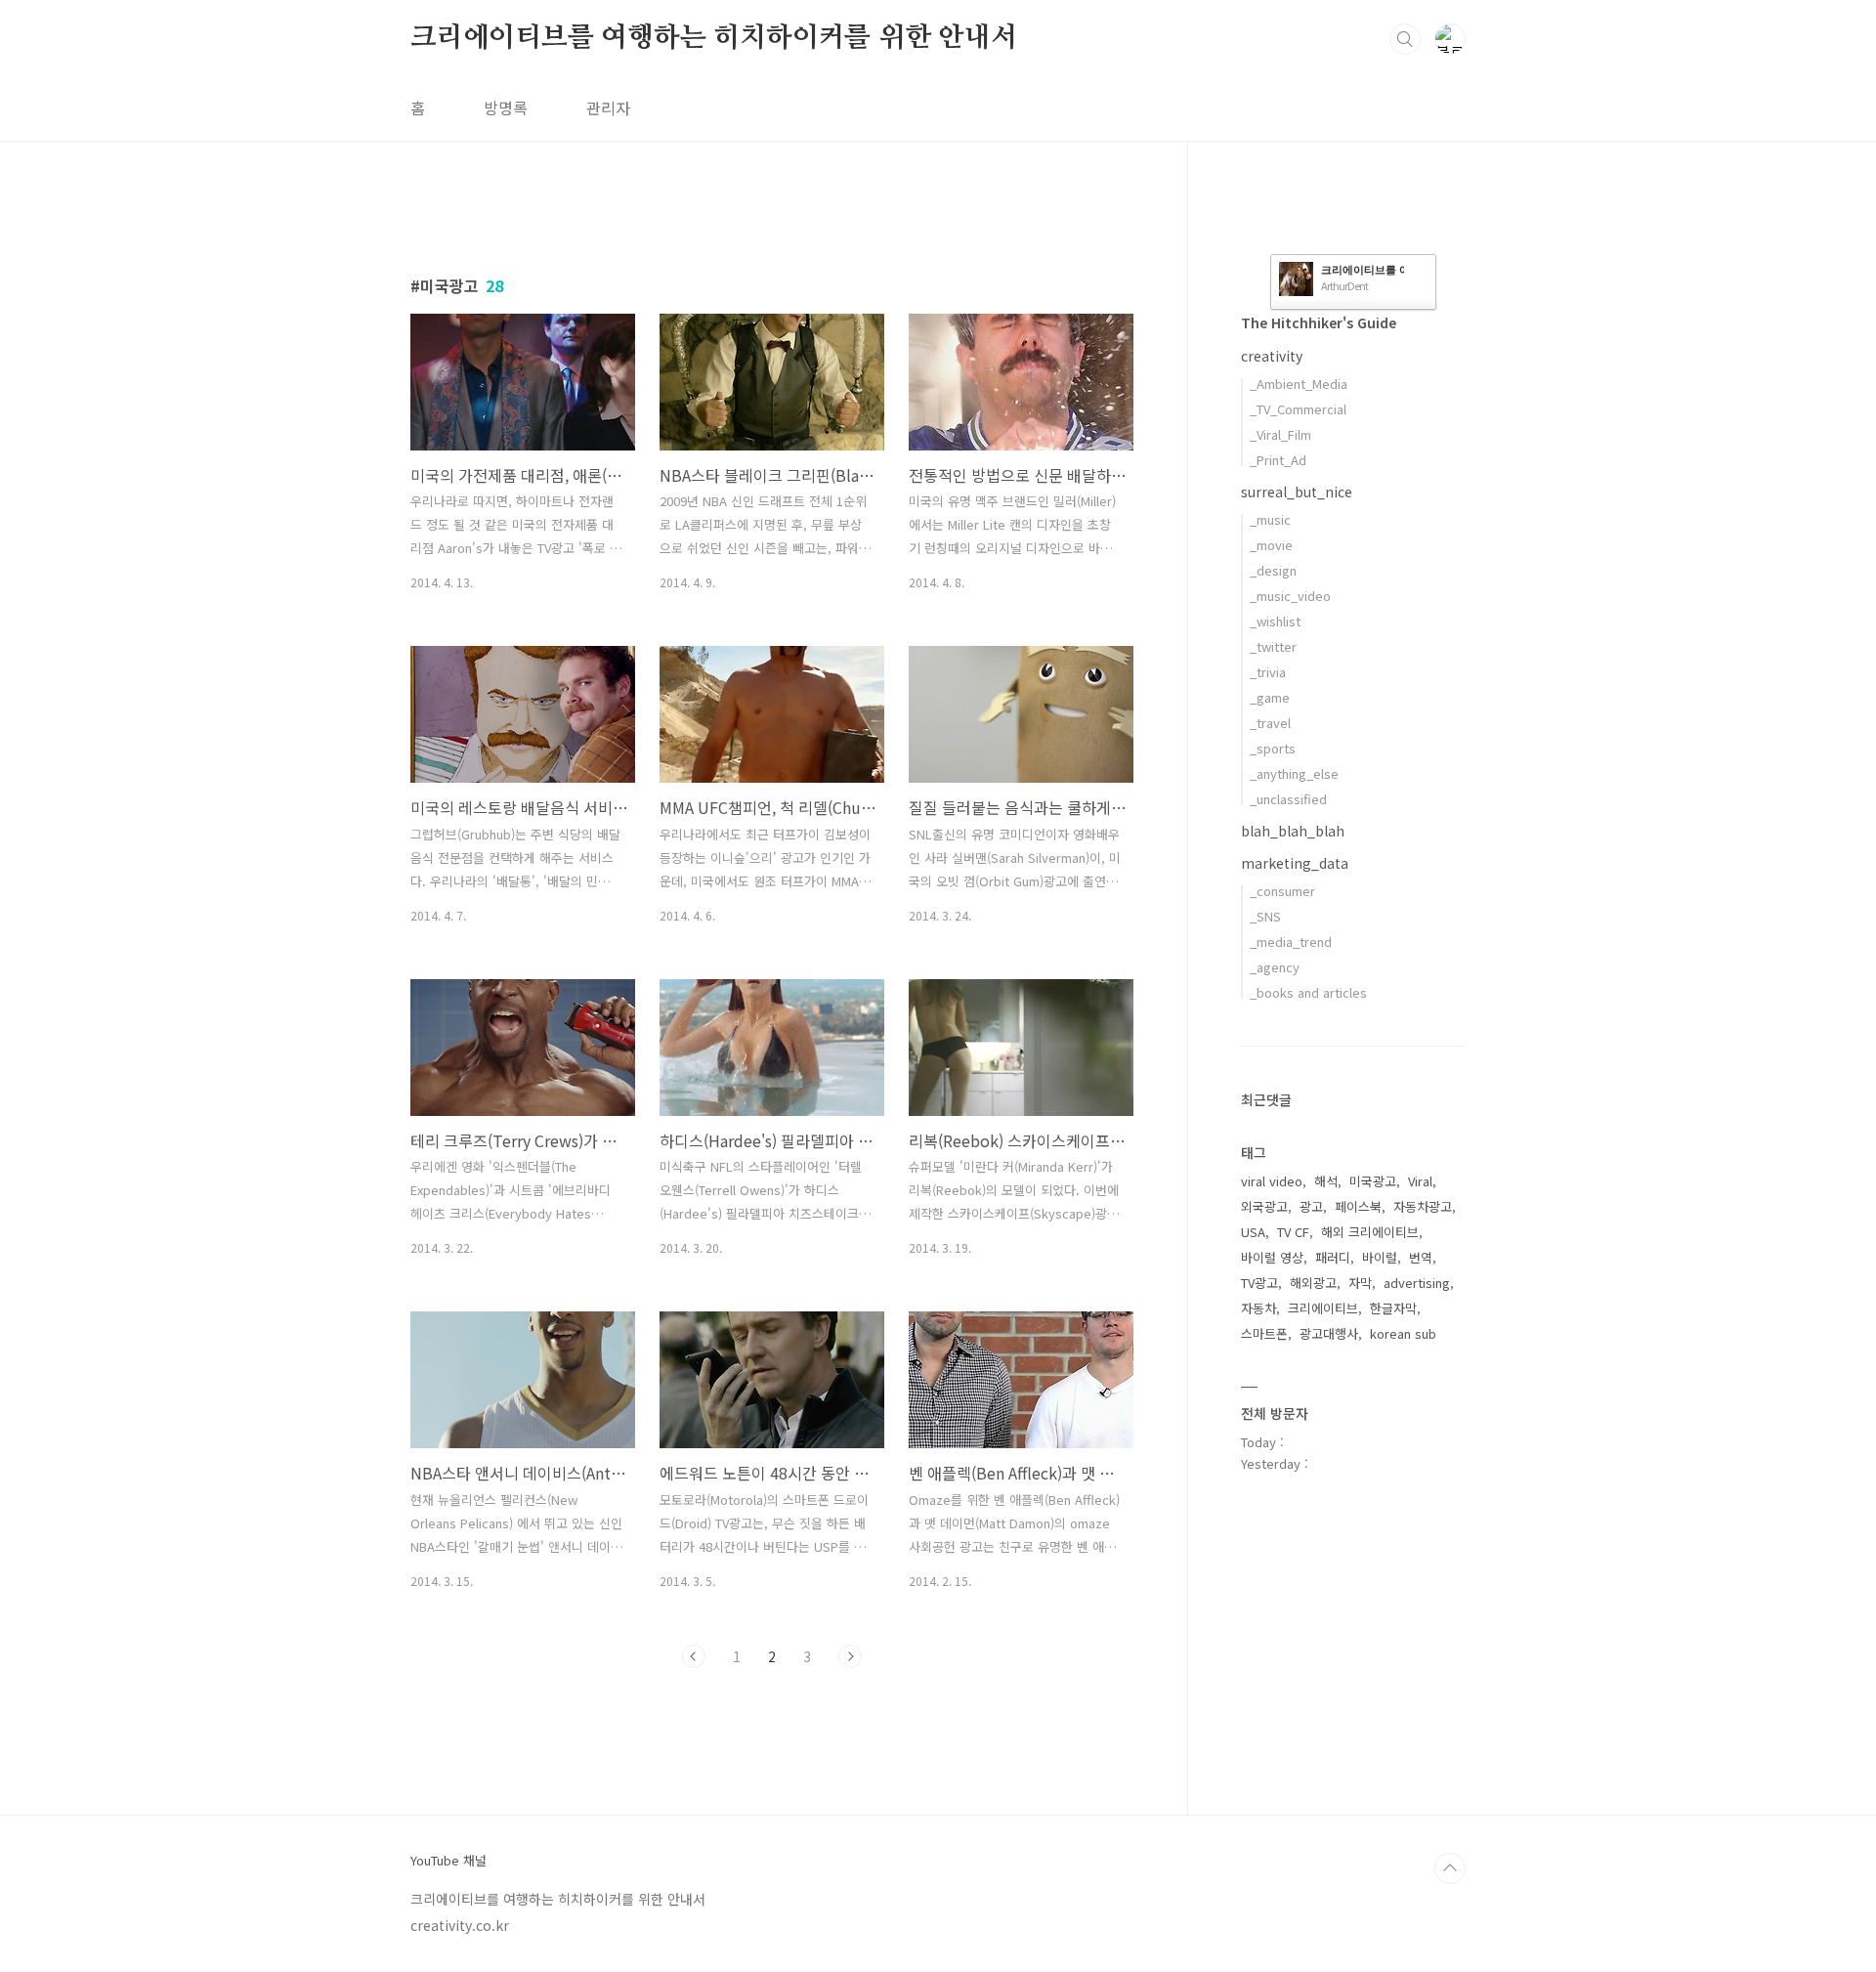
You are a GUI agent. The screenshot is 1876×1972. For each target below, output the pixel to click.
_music (1270, 519)
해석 (1326, 1181)
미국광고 (1373, 1181)
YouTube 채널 (448, 1861)
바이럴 (1380, 1257)
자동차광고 (1423, 1206)
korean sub (1403, 1333)
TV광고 (1259, 1283)
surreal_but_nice (1297, 492)
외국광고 (1264, 1206)
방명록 (506, 107)
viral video (1272, 1181)
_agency (1275, 967)
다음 (850, 1656)
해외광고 (1313, 1283)
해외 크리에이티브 (1370, 1232)
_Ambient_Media (1299, 384)
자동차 (1258, 1308)
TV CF (1293, 1232)
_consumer (1282, 891)
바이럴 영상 (1272, 1257)
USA (1253, 1232)
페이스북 (1358, 1206)
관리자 (608, 107)
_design (1273, 570)
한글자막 (1393, 1308)
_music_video (1290, 596)
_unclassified (1288, 799)
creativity (1272, 356)
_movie (1271, 545)
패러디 (1333, 1257)
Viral (1420, 1181)
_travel (1270, 723)
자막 (1360, 1283)
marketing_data (1295, 863)
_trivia (1268, 672)
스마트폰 (1264, 1333)
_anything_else (1294, 773)
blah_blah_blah (1293, 831)
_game (1270, 697)
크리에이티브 (1323, 1308)
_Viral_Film (1280, 434)
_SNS (1265, 916)
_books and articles (1308, 992)
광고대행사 (1329, 1333)
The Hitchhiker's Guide (1319, 322)
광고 (1311, 1206)
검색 (1405, 39)
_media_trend (1291, 942)
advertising (1417, 1283)
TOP (1450, 1868)
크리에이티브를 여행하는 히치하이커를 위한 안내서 (714, 38)
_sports (1273, 748)
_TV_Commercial (1298, 409)
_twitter (1273, 646)
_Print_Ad (1278, 460)
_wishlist (1275, 621)
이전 (694, 1656)
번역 (1421, 1257)
